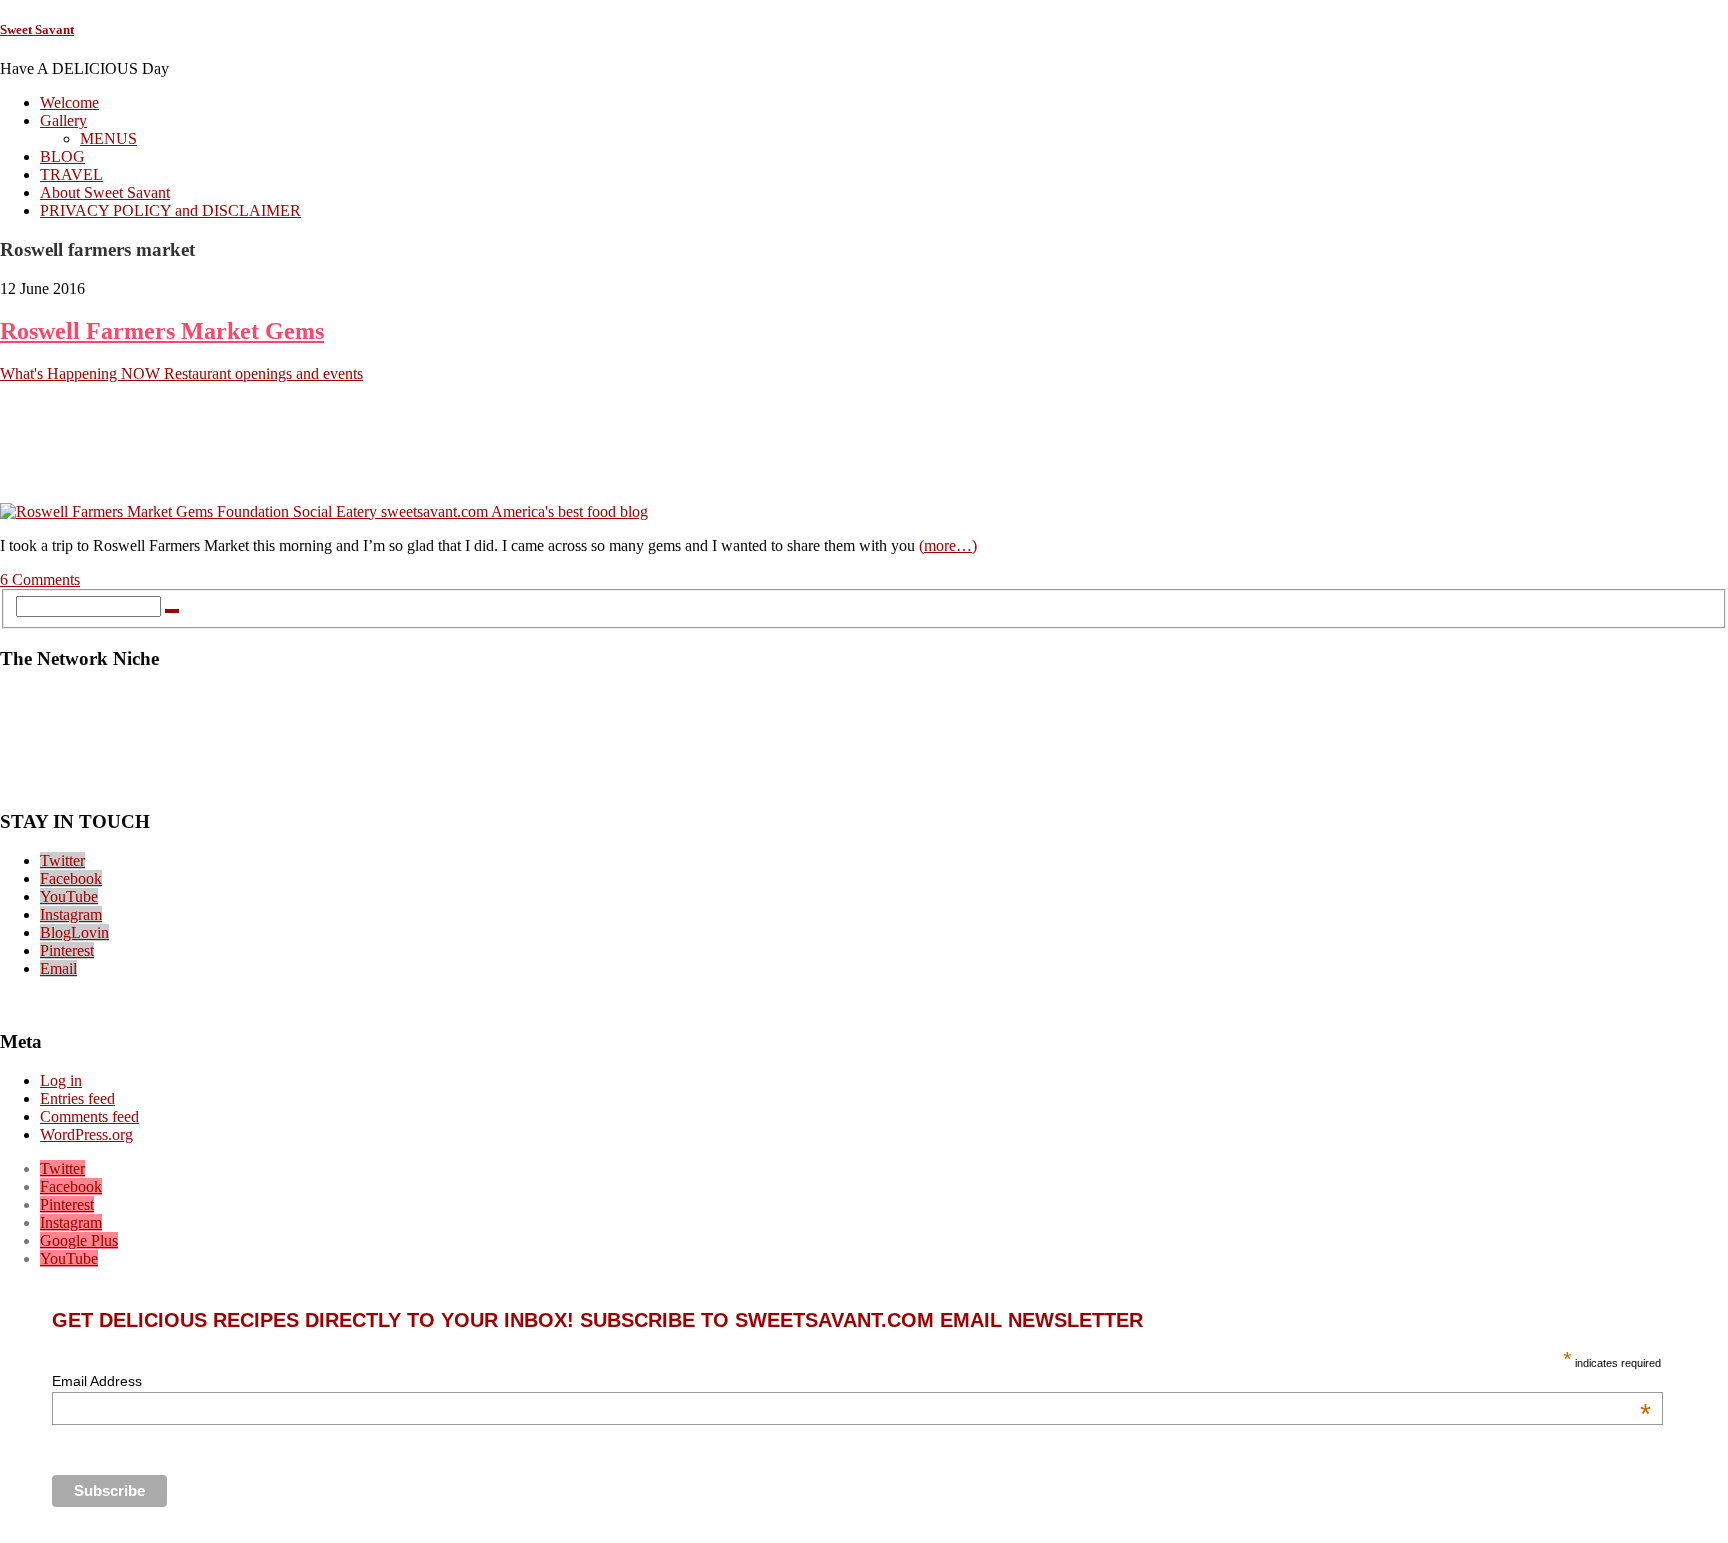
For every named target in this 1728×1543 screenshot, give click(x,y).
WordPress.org (86, 1134)
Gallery (63, 120)
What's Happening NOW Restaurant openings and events (181, 373)
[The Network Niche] (864, 783)
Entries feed (77, 1098)
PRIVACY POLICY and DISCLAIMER (170, 210)
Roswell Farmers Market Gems (162, 331)
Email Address (851, 1381)
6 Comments (40, 579)
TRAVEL (71, 174)
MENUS (108, 138)
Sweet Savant (37, 29)
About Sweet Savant (105, 192)
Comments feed (89, 1116)
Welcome (69, 102)
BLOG (62, 156)
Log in (61, 1080)
